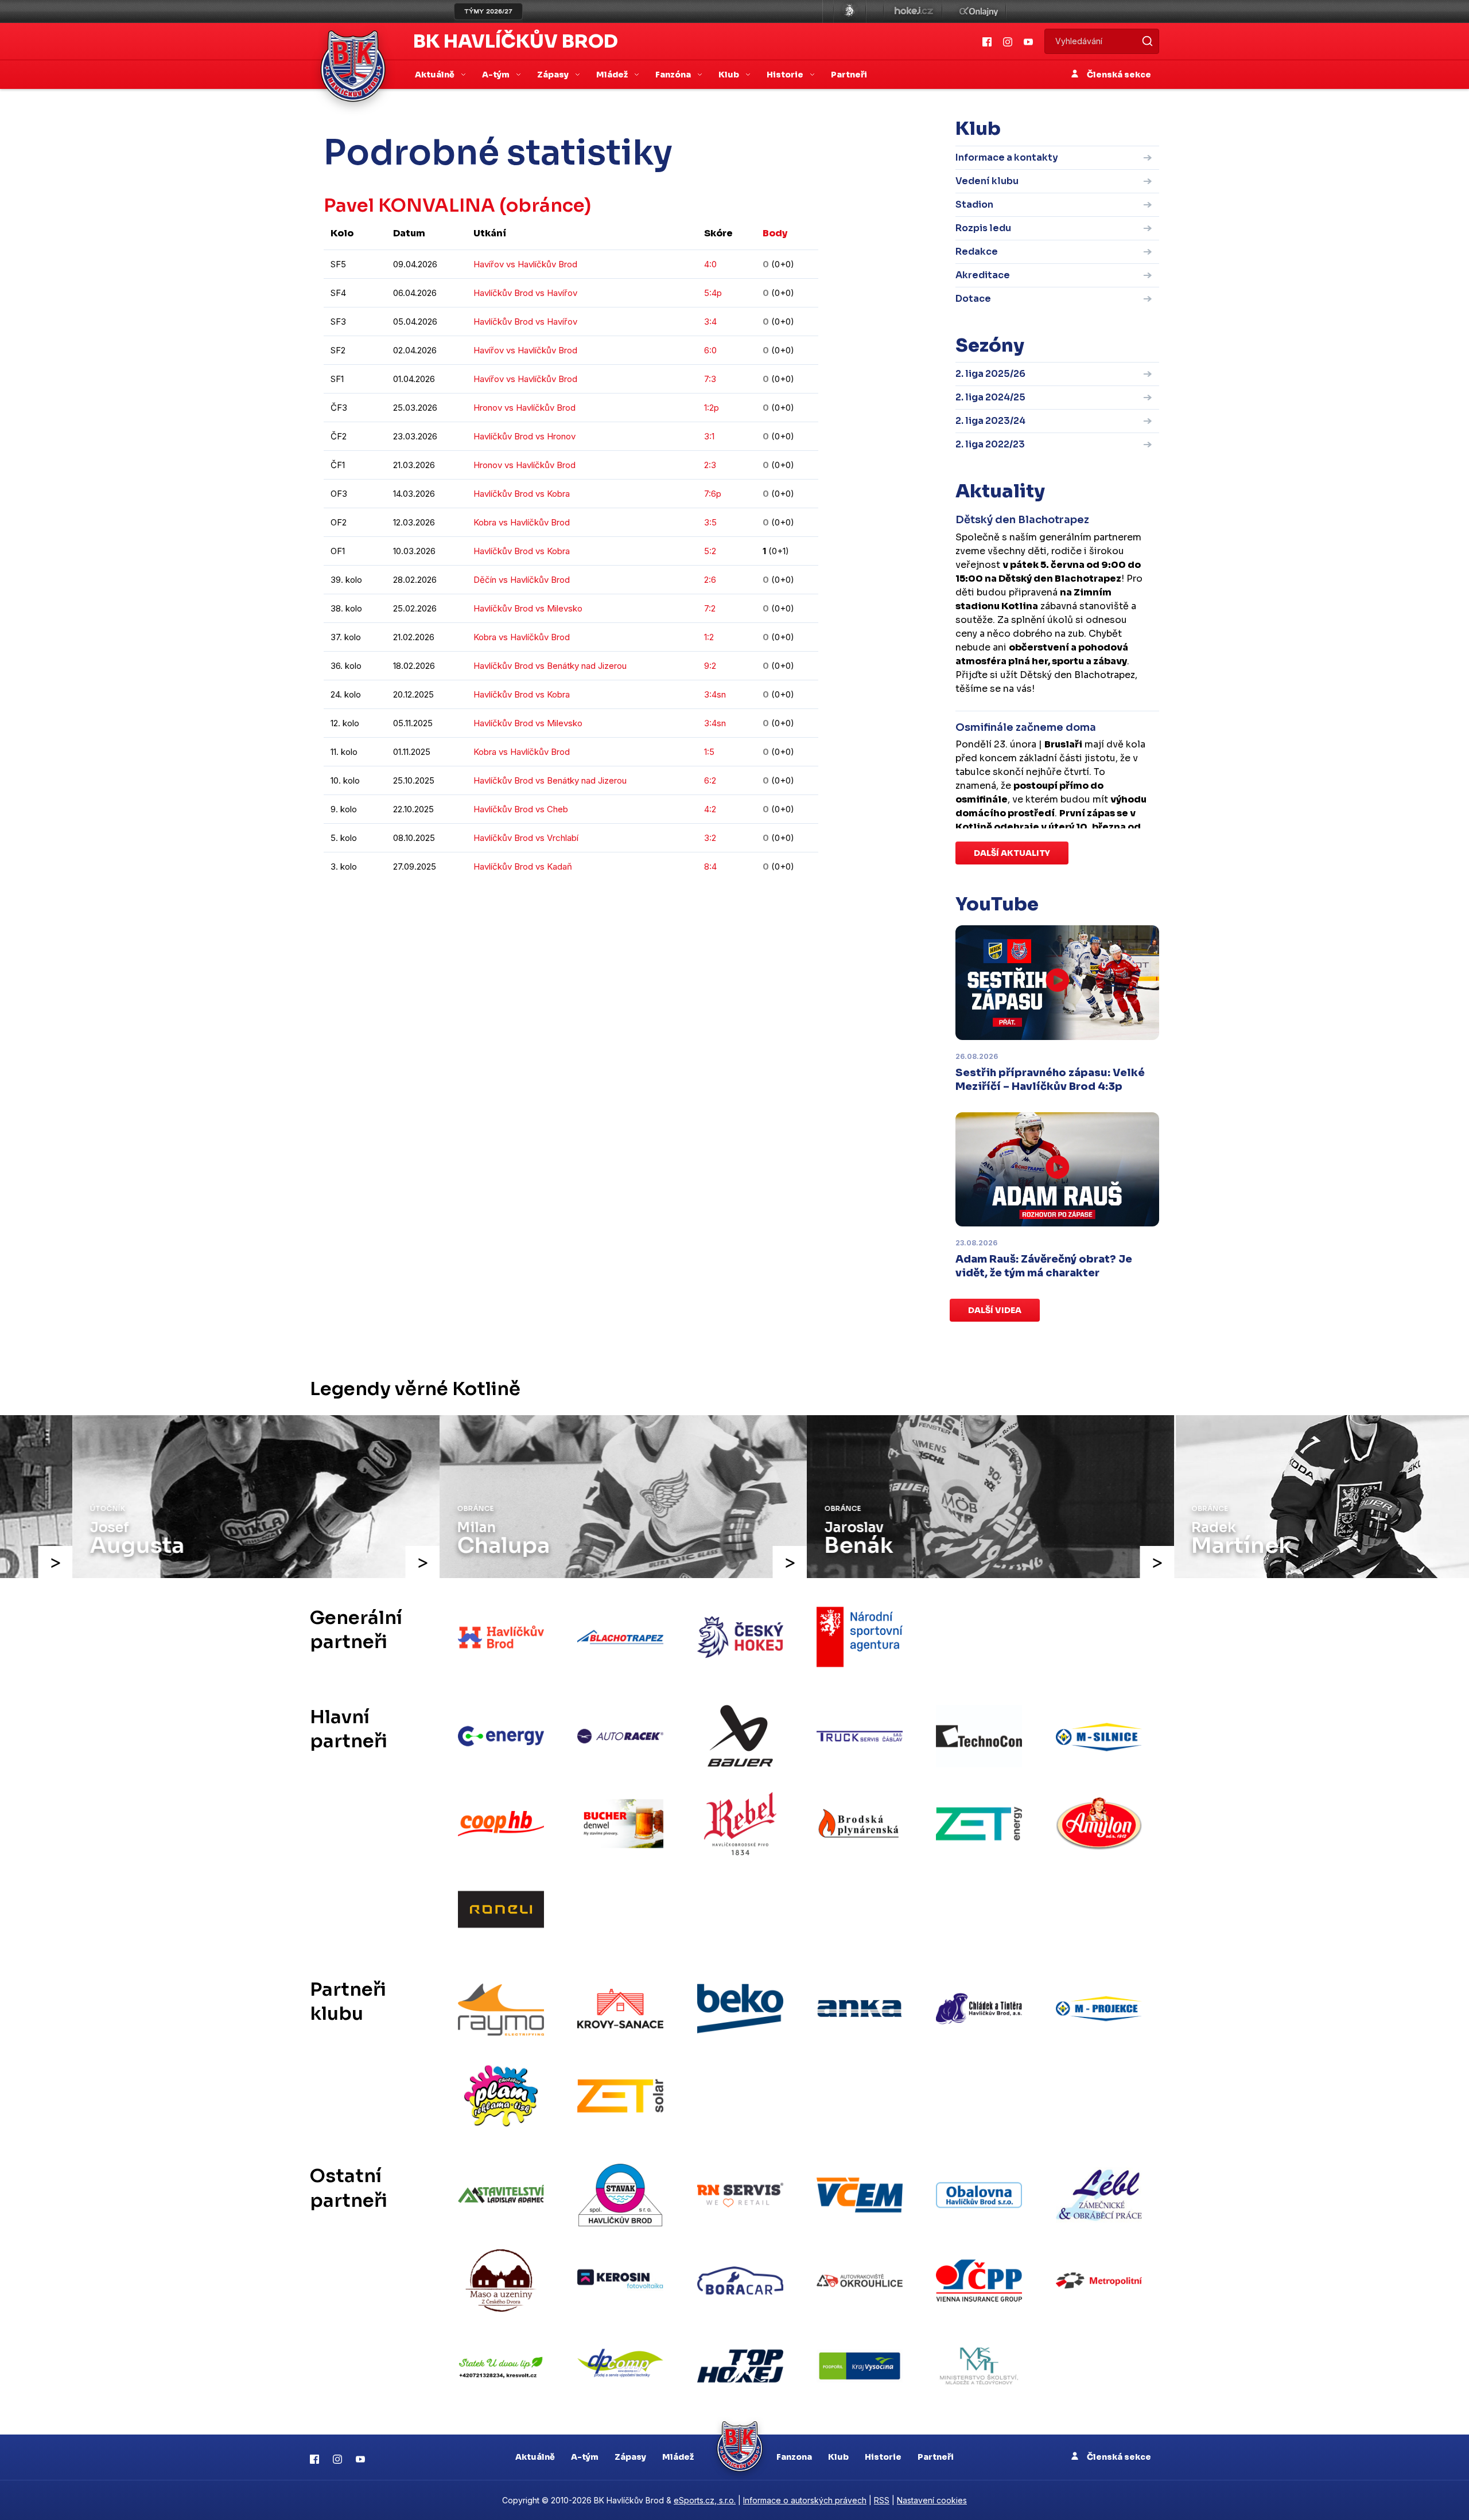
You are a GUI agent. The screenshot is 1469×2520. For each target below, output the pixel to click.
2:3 (710, 465)
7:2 (710, 608)
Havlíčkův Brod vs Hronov (524, 436)
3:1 (709, 436)
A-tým (585, 2457)
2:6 (710, 580)
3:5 (710, 522)
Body (775, 233)
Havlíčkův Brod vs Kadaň (523, 866)
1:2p (712, 408)
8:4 (710, 866)
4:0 (710, 264)
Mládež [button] (613, 75)
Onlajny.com (979, 11)
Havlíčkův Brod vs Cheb (521, 809)
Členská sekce (1118, 75)
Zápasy (630, 2457)
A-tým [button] (497, 75)
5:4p (713, 293)
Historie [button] (786, 75)
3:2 (710, 838)
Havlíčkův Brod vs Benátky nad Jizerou (550, 666)
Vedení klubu (987, 181)
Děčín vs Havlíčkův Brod (522, 580)
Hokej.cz (913, 11)
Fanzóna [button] (674, 75)
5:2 (710, 551)
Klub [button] (730, 75)
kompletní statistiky (747, 901)
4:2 (710, 809)
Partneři (849, 75)
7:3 (710, 379)
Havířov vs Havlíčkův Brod (525, 264)
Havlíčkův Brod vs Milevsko (528, 608)
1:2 (709, 637)
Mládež (678, 2457)
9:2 (710, 666)
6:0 (710, 350)
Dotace (973, 299)
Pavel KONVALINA (409, 205)
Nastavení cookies (932, 2500)
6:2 (710, 780)
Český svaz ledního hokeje (850, 11)
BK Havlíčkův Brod (516, 41)
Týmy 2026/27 (488, 11)
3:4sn (715, 694)
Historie (883, 2457)
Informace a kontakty (1007, 157)
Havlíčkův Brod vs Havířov (525, 293)
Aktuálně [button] (436, 75)
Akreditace (983, 275)
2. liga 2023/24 (990, 421)
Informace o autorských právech (805, 2500)
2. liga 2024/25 (990, 397)
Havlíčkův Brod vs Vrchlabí (526, 838)
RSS (882, 2500)
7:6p (713, 494)
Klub (838, 2457)
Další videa (995, 1310)
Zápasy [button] (554, 75)
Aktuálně (535, 2457)
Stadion (974, 205)
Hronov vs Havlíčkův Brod (524, 408)
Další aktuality (1012, 853)
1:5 (709, 752)
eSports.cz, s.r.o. (705, 2500)
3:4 (710, 322)
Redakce (977, 252)
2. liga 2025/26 (990, 374)
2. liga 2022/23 (990, 444)
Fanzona (794, 2457)
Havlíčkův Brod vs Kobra (522, 494)
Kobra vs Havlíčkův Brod (522, 522)
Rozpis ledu (983, 228)
